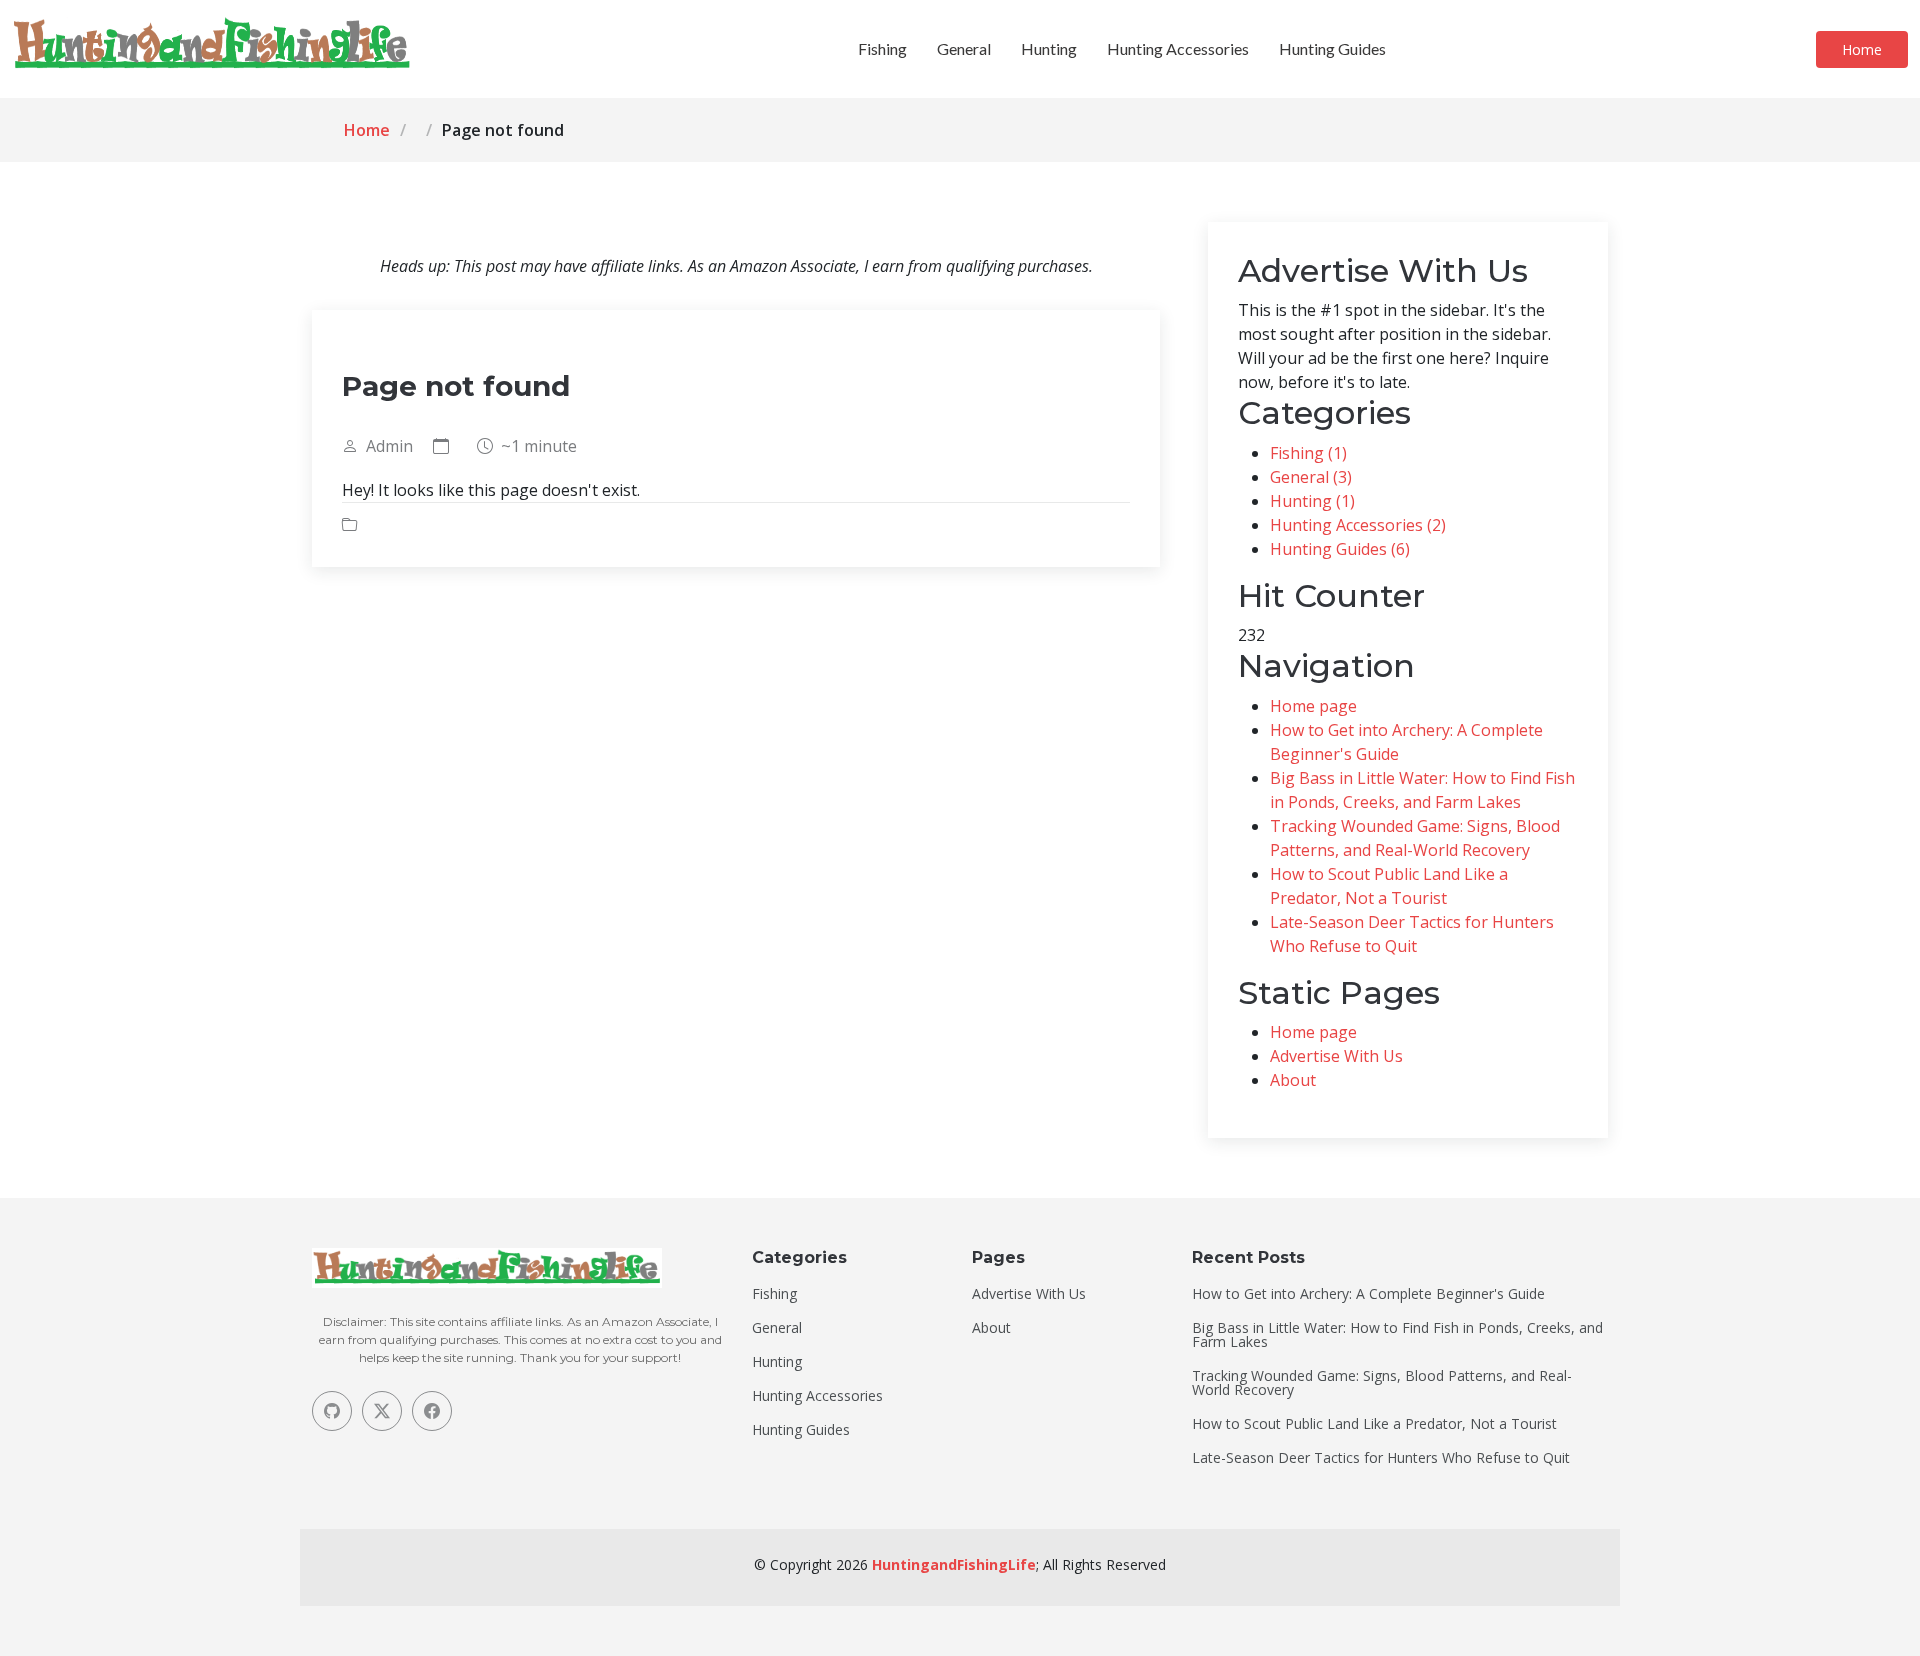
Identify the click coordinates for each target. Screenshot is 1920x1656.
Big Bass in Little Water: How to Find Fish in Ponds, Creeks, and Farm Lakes (1397, 1335)
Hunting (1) (1312, 501)
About (1293, 1080)
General (964, 48)
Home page (1313, 706)
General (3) (1311, 477)
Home (1862, 49)
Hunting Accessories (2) (1358, 525)
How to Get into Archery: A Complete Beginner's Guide (1368, 1294)
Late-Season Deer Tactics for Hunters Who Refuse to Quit (1381, 1458)
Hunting (1049, 48)
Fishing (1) (1308, 453)
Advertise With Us (1336, 1056)
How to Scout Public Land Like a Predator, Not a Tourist (1374, 1424)
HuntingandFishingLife (954, 1564)
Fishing (882, 48)
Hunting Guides (1332, 48)
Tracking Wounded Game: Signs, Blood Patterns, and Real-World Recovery (1382, 1383)
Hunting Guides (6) (1340, 549)
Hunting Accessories (1178, 48)
